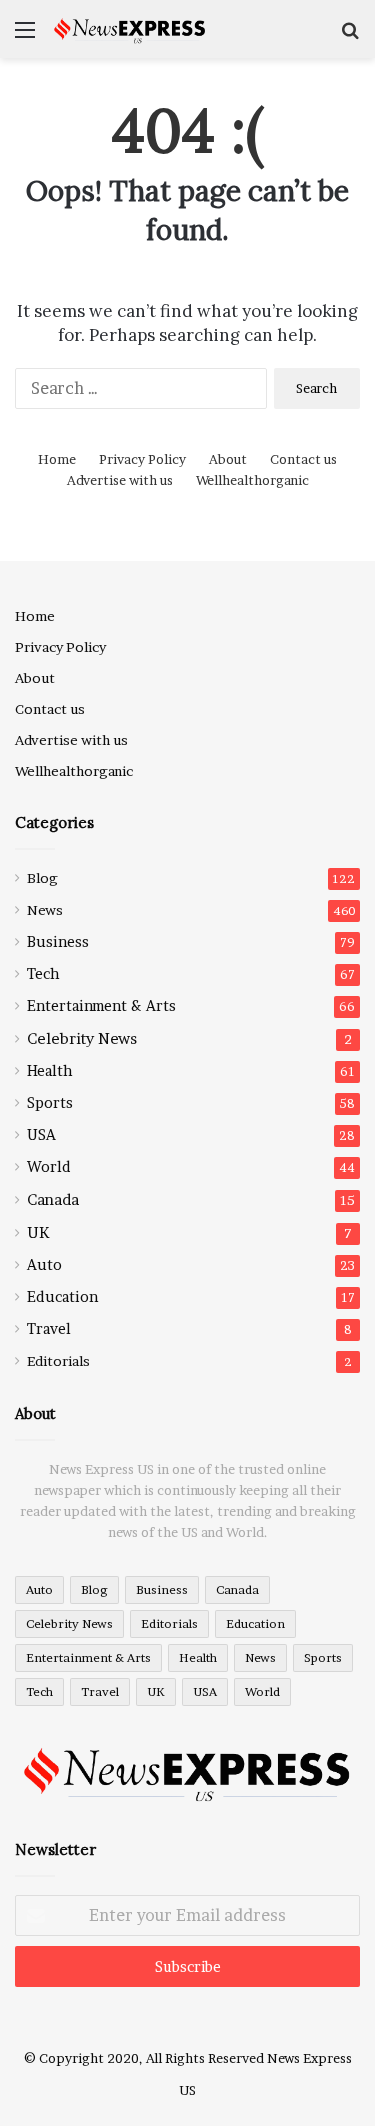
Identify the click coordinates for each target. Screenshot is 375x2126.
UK (38, 1232)
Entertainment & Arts (101, 1006)
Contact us (303, 459)
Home (57, 459)
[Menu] (25, 36)
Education (62, 1297)
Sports (50, 1103)
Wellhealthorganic (252, 480)
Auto (44, 1265)
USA (41, 1135)
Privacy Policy (142, 459)
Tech (43, 974)
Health (49, 1071)
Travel (49, 1329)
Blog (42, 878)
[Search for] (350, 36)
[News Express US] (130, 29)
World (49, 1167)
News (45, 910)
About (228, 459)
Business (58, 942)
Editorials (58, 1361)
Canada (53, 1199)
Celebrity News (82, 1038)
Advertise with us (120, 480)
